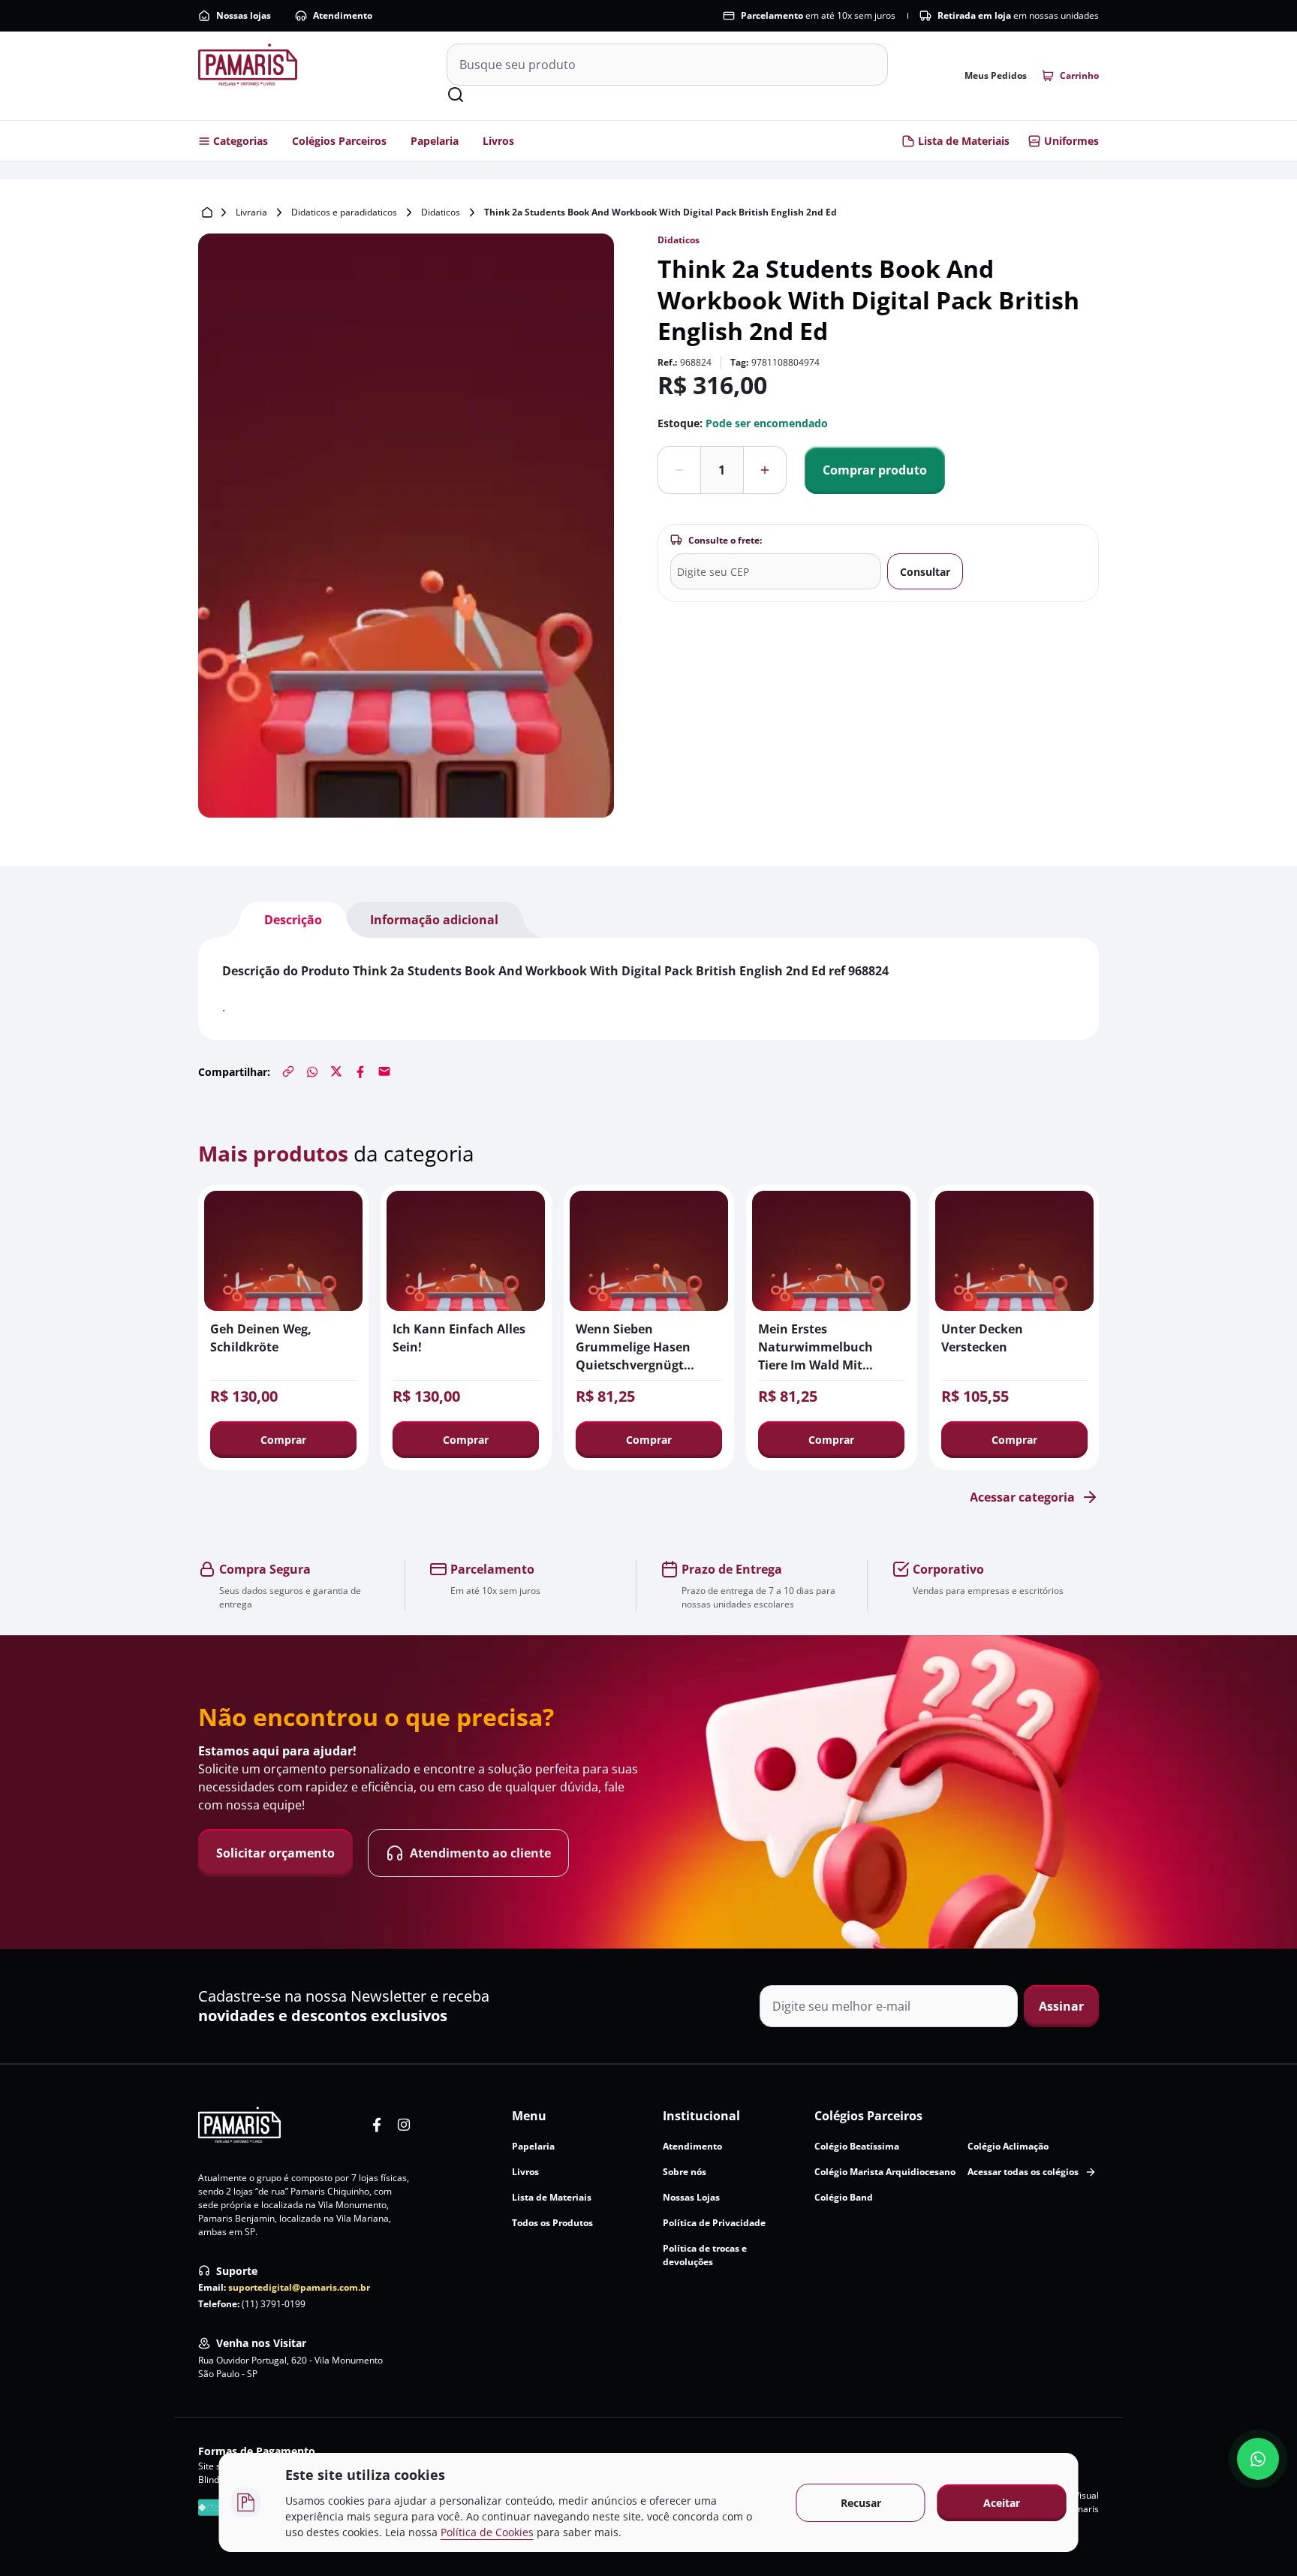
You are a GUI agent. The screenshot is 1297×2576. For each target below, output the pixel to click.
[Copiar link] (288, 1071)
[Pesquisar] (456, 95)
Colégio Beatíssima (857, 2146)
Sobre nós (685, 2172)
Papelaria (435, 141)
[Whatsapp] (312, 1071)
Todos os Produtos (552, 2223)
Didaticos (441, 212)
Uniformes (1071, 141)
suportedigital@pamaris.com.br (299, 2287)
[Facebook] (360, 1071)
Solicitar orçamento (275, 1853)
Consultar (925, 572)
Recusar (861, 2503)
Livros (498, 141)
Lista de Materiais (964, 141)
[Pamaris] (239, 2125)
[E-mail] (384, 1071)
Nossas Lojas (691, 2197)
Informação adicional (434, 920)
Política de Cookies (487, 2532)
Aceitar (1002, 2503)
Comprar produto (875, 470)
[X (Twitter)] (336, 1071)
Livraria (251, 212)
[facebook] (377, 2125)
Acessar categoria (1022, 1497)
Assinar (1061, 2006)
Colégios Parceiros (339, 141)
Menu (529, 2116)
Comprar (283, 1440)
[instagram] (404, 2125)
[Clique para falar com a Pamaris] (1258, 2459)
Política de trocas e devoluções (705, 2255)
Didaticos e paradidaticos (344, 212)
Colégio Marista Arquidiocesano (885, 2172)
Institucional (701, 2116)
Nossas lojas (244, 15)
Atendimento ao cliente (480, 1853)
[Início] (207, 212)
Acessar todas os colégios (1023, 2172)
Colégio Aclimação (1008, 2146)
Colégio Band (844, 2197)
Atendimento (343, 15)
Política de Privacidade (714, 2223)
